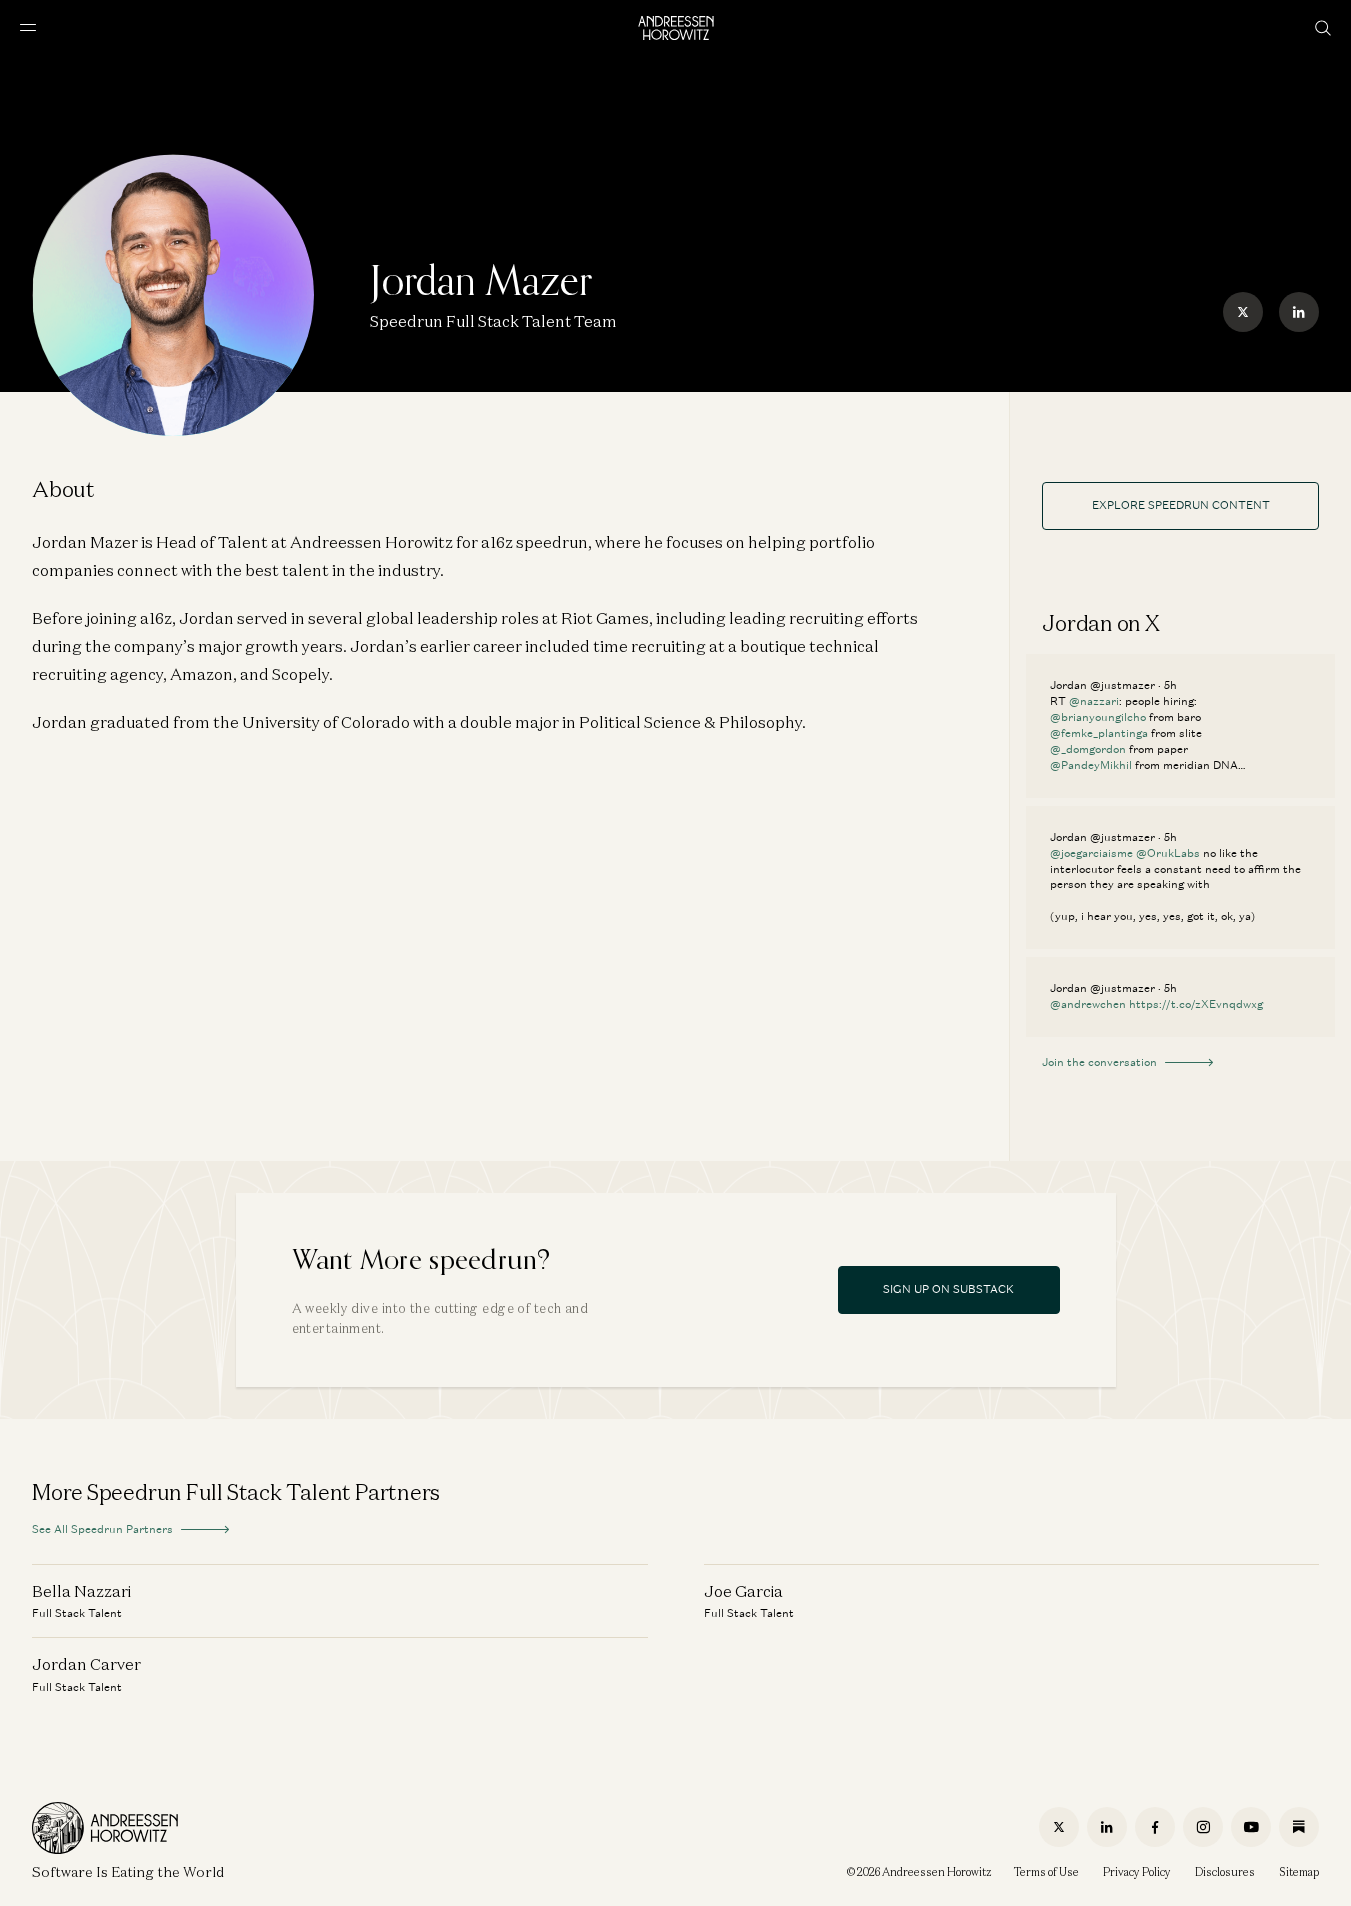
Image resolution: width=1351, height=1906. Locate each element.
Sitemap (1299, 1872)
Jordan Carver (86, 1664)
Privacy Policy (1137, 1872)
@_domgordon (1088, 749)
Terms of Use (1046, 1872)
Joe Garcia (743, 1591)
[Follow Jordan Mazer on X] (1243, 312)
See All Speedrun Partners (102, 1529)
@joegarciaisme (1091, 853)
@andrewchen (1088, 1004)
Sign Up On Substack (948, 1289)
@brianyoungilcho (1098, 717)
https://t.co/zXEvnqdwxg (1196, 1004)
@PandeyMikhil (1091, 765)
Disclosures (1225, 1872)
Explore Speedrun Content (1181, 505)
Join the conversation (1099, 1062)
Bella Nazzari (81, 1591)
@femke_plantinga (1099, 733)
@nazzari (1094, 701)
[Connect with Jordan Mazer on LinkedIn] (1299, 312)
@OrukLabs (1168, 853)
